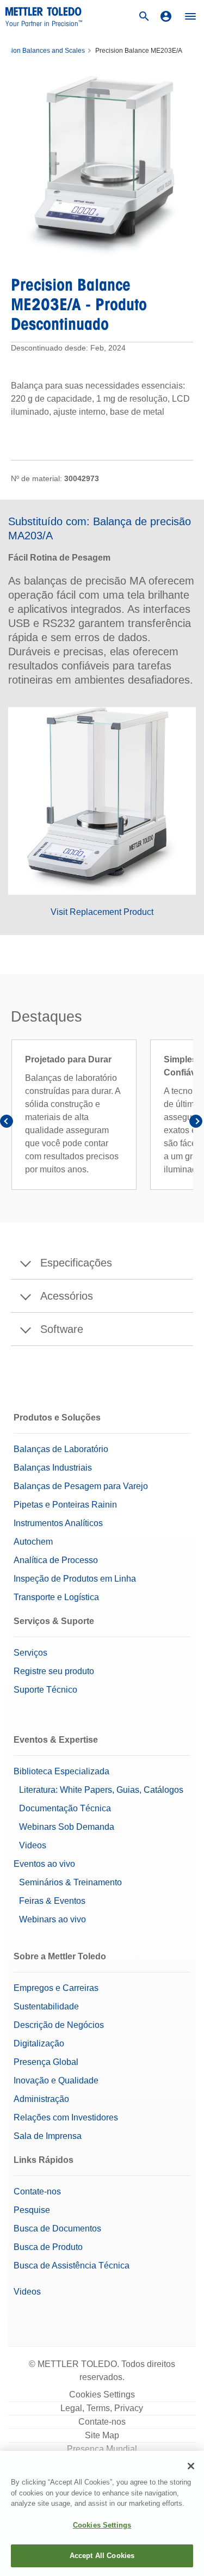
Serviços (30, 1653)
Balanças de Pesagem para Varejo (81, 1486)
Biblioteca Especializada (61, 1771)
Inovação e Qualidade (56, 2080)
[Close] (191, 2466)
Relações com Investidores (66, 2117)
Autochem (33, 1542)
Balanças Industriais (53, 1468)
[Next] (196, 1123)
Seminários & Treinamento (70, 1882)
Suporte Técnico (45, 1690)
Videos (33, 1845)
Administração (41, 2099)
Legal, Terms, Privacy (102, 2408)
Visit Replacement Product (102, 912)
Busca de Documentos (57, 2228)
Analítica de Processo (56, 1560)
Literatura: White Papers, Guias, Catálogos (101, 1790)
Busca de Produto (48, 2247)
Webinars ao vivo (52, 1919)
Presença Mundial (102, 2449)
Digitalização (39, 2043)
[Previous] (8, 1123)
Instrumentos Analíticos (58, 1523)
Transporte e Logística (56, 1597)
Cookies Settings (102, 2394)
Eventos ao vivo (44, 1864)
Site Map (102, 2435)
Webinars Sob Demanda (67, 1827)
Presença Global (46, 2062)
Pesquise (32, 2210)
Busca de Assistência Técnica (72, 2265)
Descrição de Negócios (59, 2025)
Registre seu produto (54, 1671)
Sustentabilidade (46, 2006)
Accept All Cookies (102, 2556)
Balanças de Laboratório (61, 1449)
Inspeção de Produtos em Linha (75, 1579)
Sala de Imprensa (48, 2136)
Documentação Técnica (65, 1808)
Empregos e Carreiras (56, 1988)
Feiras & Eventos (52, 1901)
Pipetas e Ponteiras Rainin (65, 1505)
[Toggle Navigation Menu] (190, 16)
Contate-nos (37, 2191)
